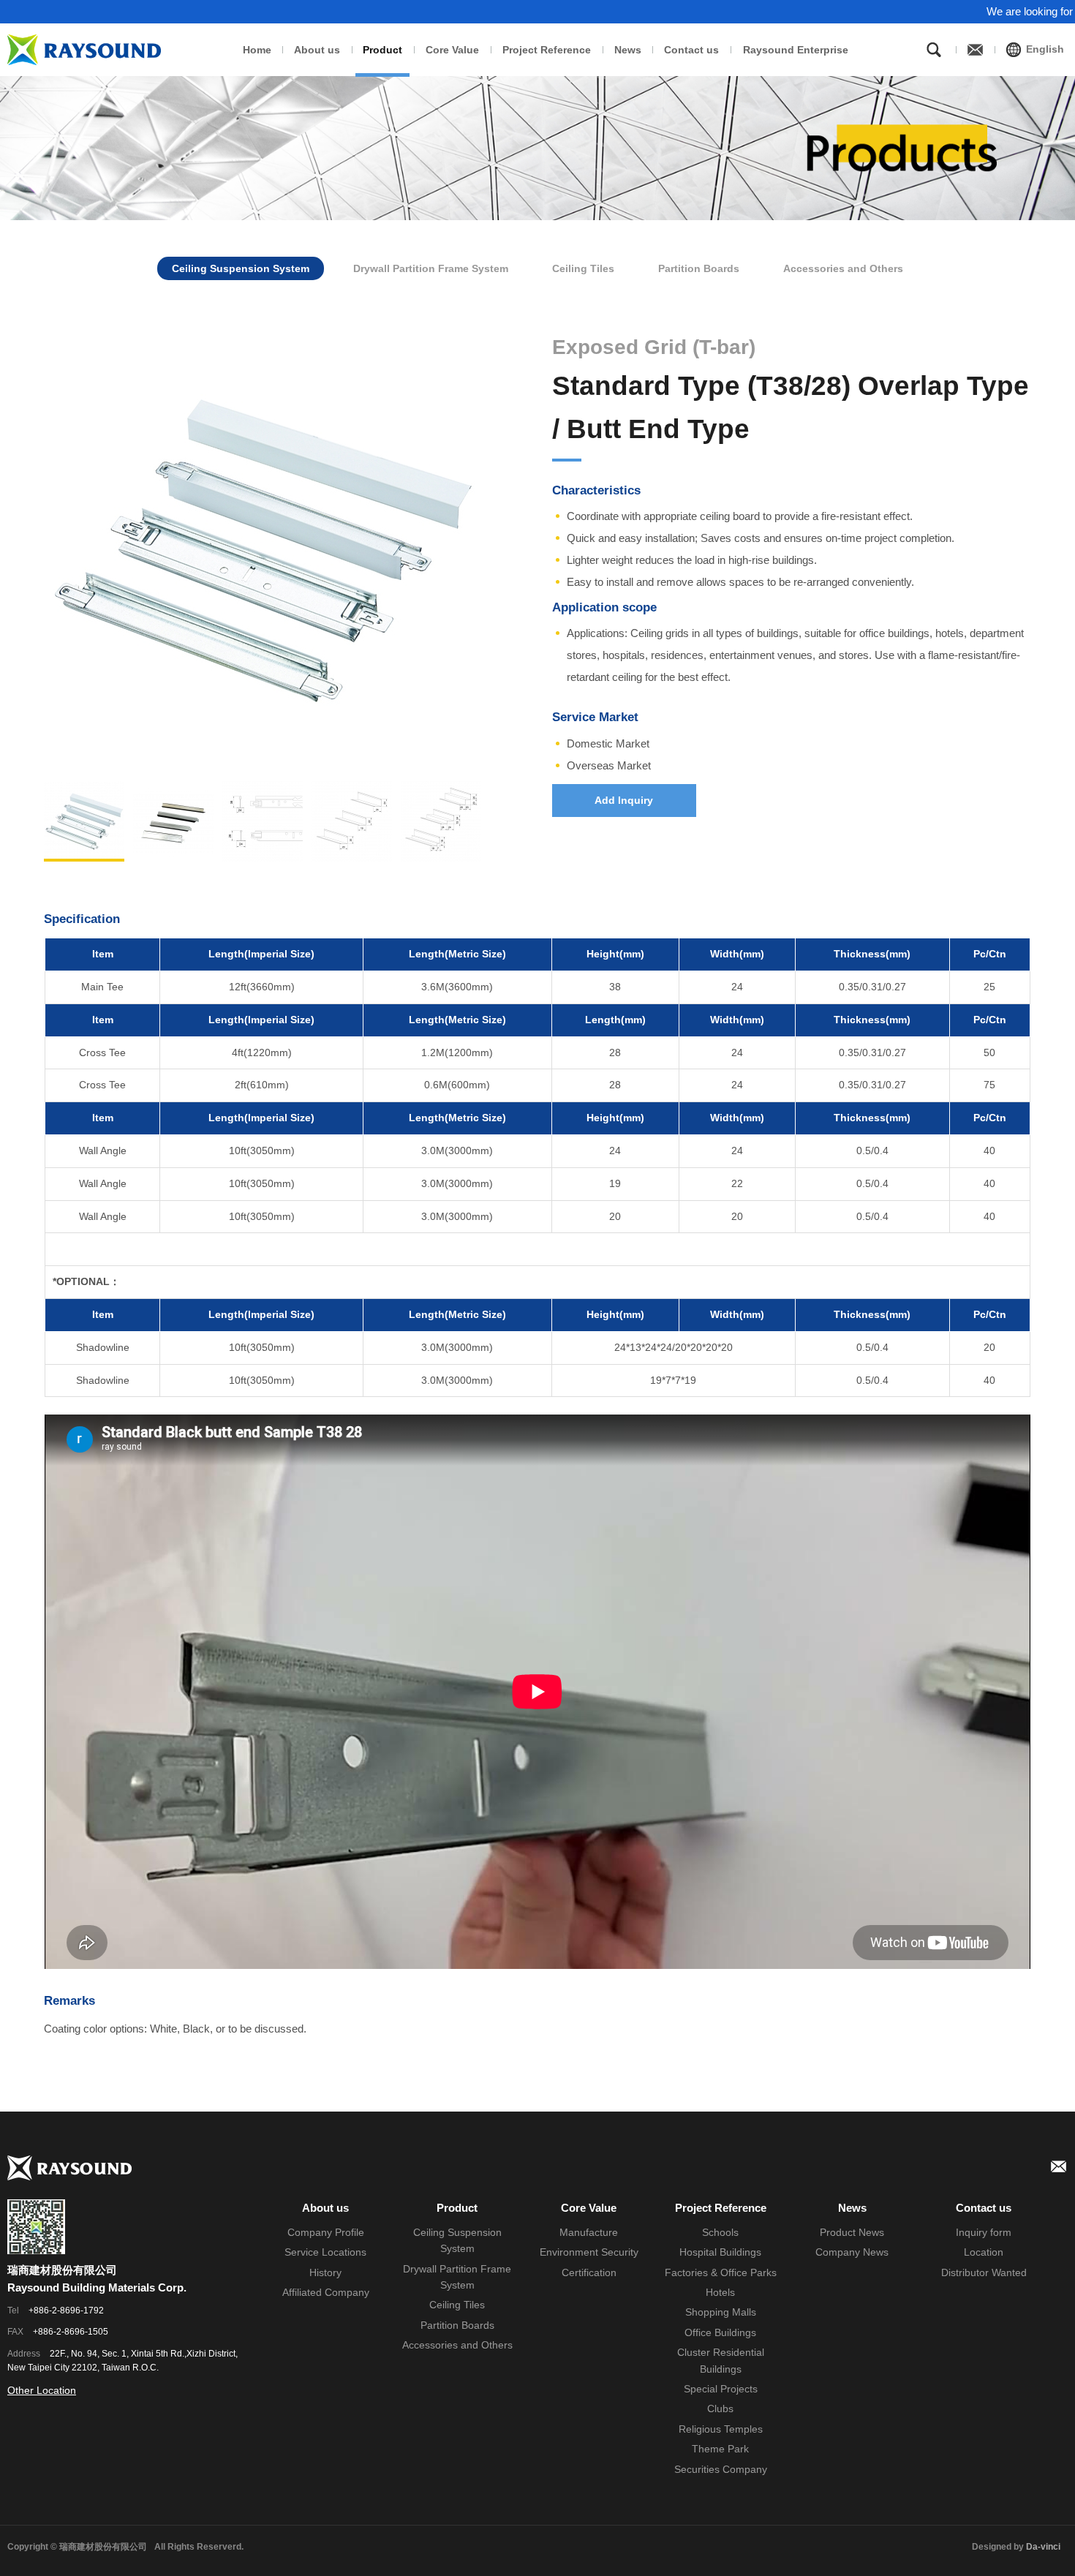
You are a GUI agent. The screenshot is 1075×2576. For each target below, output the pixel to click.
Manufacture (589, 2232)
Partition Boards (699, 268)
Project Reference (547, 50)
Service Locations (325, 2252)
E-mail (1059, 2166)
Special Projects (721, 2389)
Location (984, 2252)
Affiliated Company (326, 2292)
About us (317, 50)
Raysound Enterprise (796, 50)
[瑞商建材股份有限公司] (84, 50)
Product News (852, 2232)
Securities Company (721, 2469)
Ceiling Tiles (583, 268)
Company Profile (326, 2232)
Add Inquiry (624, 800)
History (325, 2272)
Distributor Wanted (984, 2272)
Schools (720, 2232)
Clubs (720, 2409)
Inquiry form (984, 2232)
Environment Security (589, 2252)
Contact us (691, 50)
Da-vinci (1043, 2547)
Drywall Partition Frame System (431, 268)
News (628, 50)
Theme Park (720, 2449)
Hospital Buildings (720, 2252)
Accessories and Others (843, 268)
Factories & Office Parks (721, 2272)
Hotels (720, 2292)
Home (257, 50)
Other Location (42, 2390)
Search (934, 50)
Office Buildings (720, 2332)
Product (382, 50)
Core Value (452, 50)
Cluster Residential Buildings (721, 2360)
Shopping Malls (721, 2312)
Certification (589, 2272)
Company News (852, 2252)
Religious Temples (721, 2429)
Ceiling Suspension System (241, 268)
